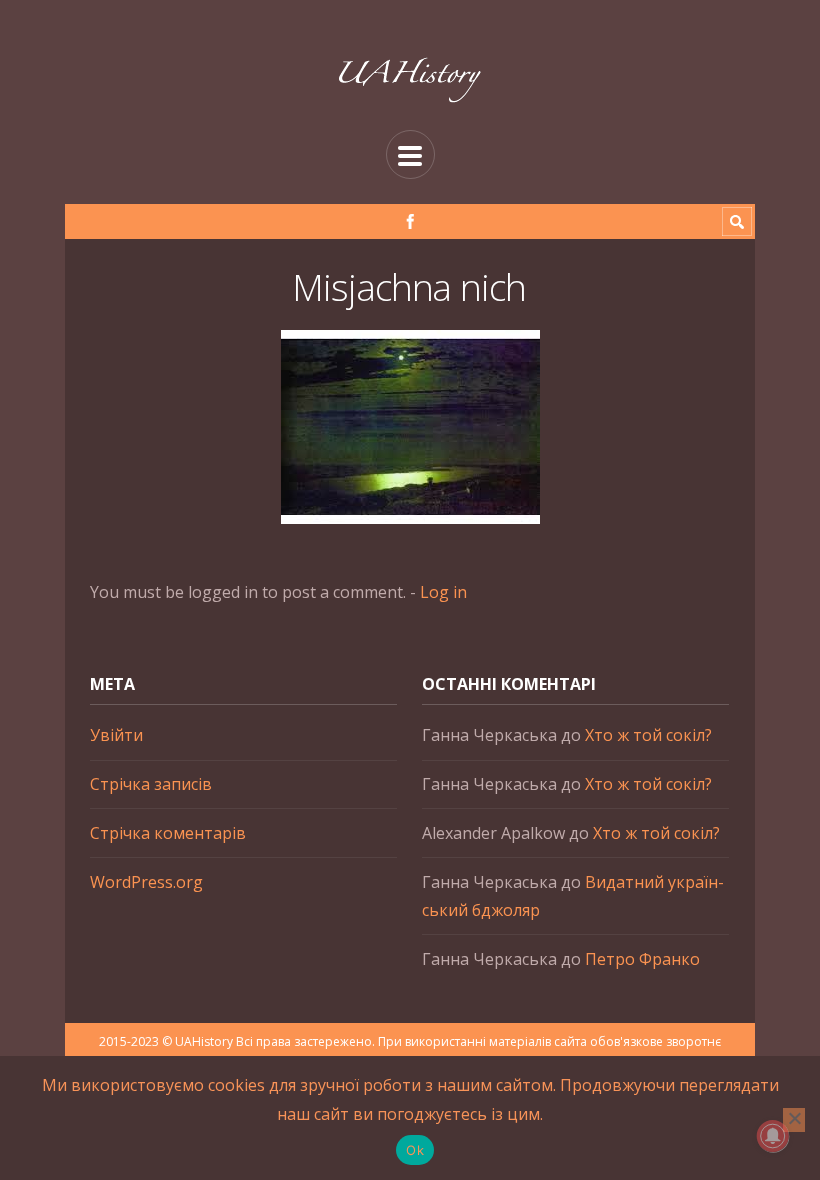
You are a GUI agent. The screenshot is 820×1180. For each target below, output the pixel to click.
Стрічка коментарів (168, 833)
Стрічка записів (151, 784)
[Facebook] (410, 221)
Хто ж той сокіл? (648, 735)
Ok (415, 1150)
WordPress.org (146, 882)
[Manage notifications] (773, 1136)
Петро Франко (642, 959)
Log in (443, 592)
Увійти (116, 735)
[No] (794, 1120)
